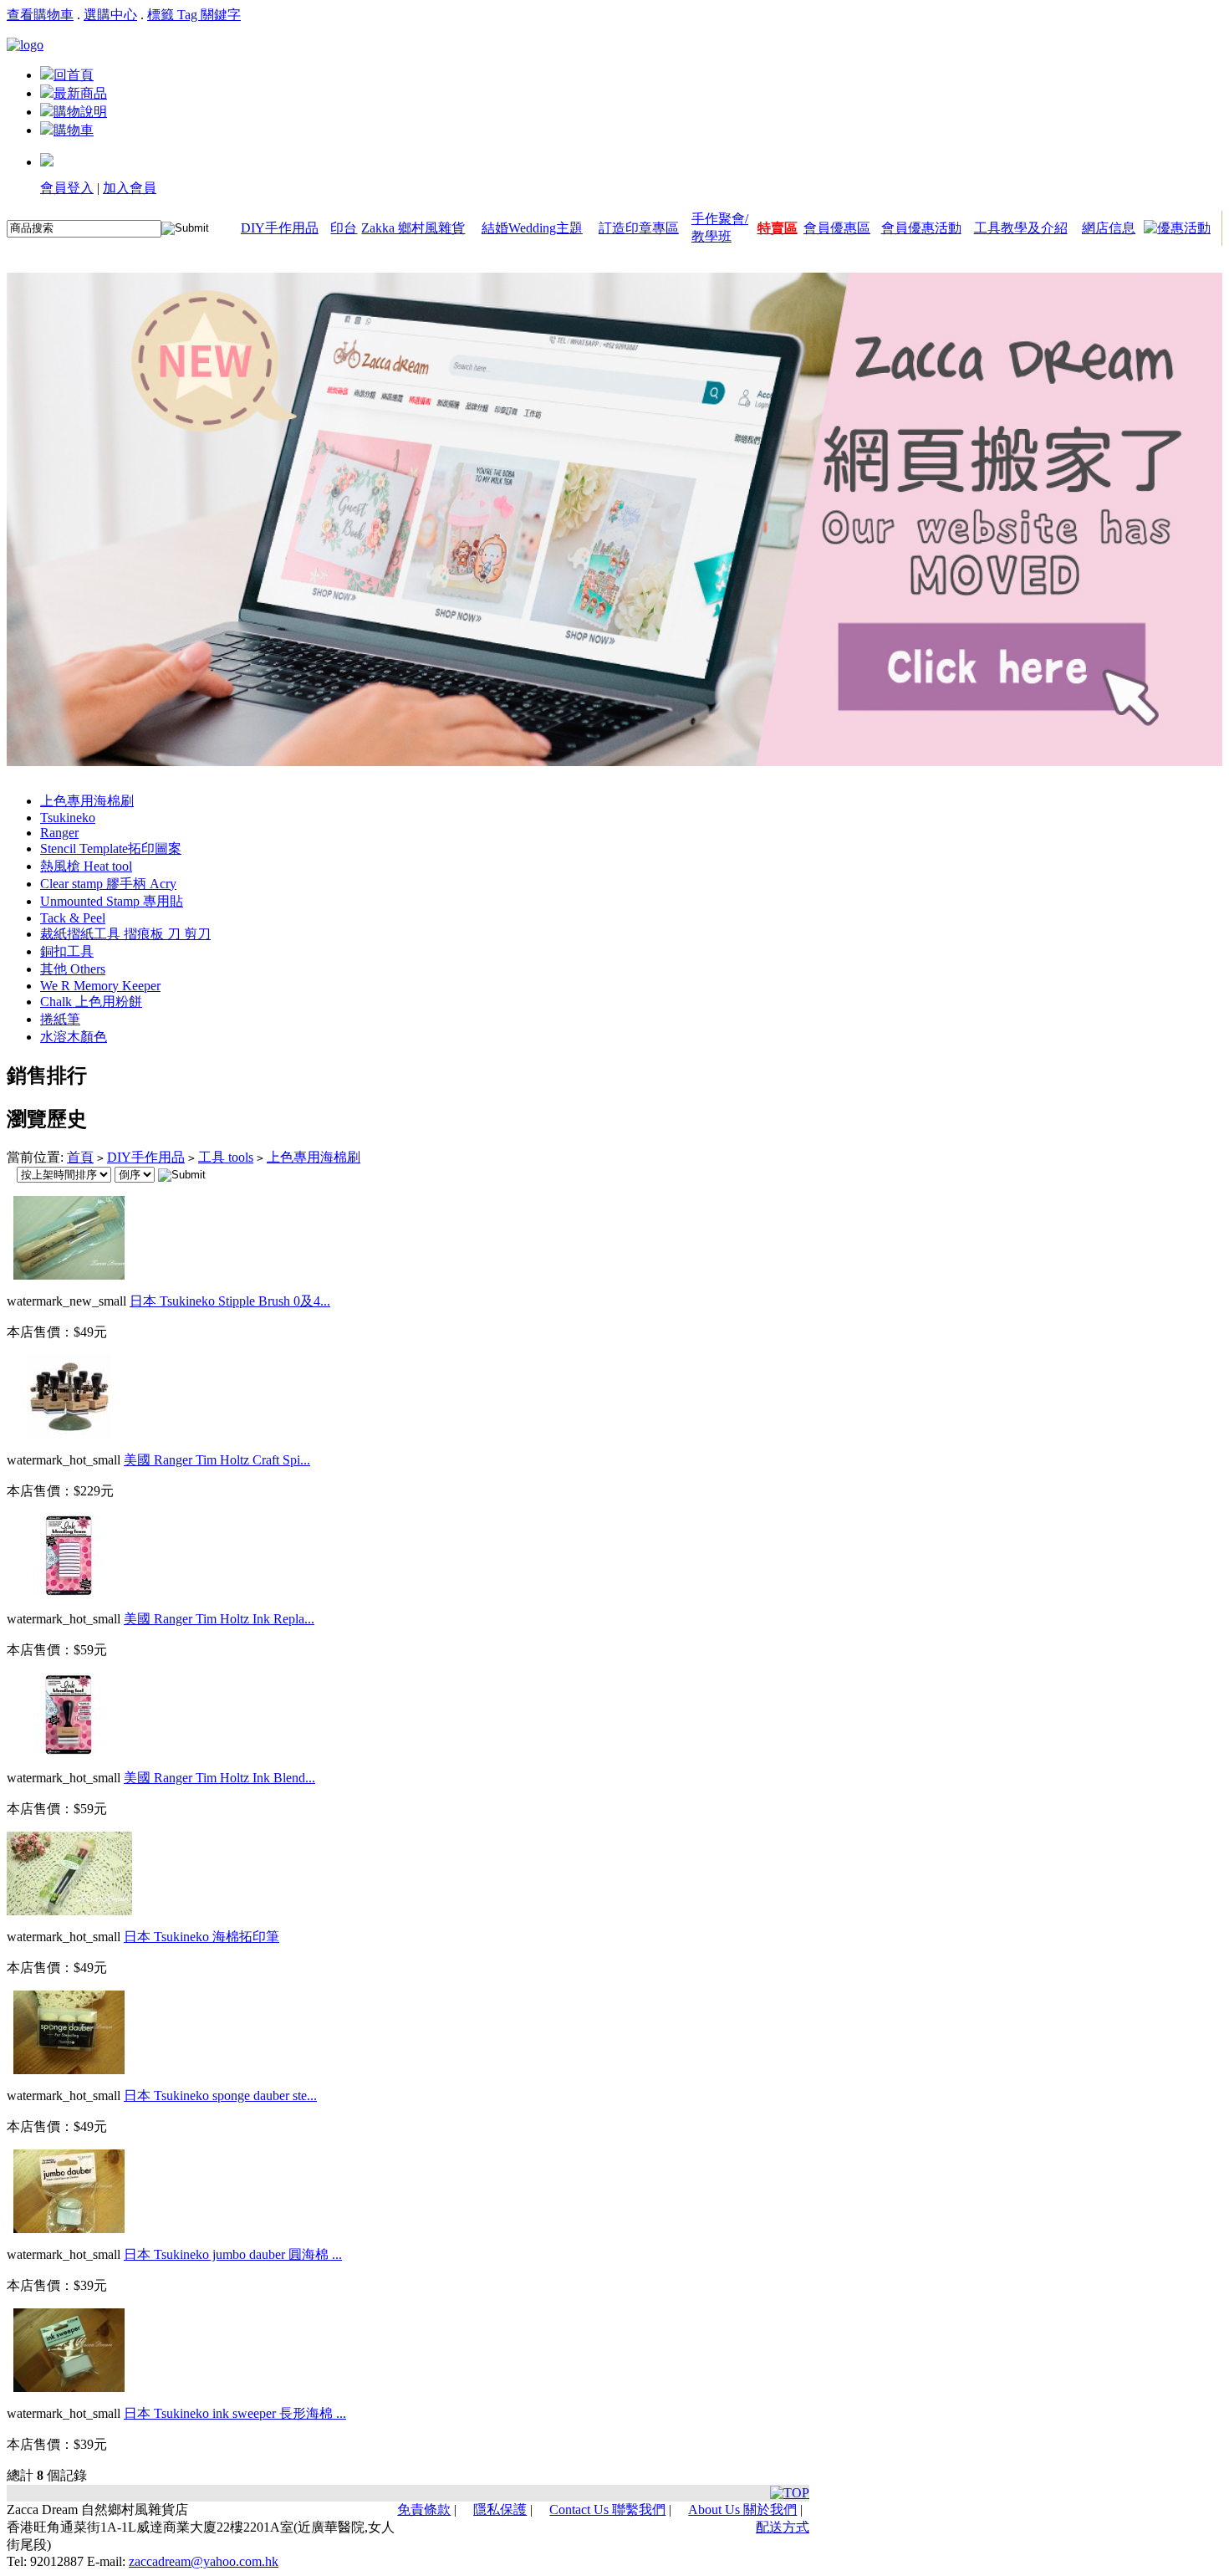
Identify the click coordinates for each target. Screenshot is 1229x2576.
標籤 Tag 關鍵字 (194, 15)
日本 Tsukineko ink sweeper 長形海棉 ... (235, 2413)
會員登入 (67, 188)
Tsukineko (68, 818)
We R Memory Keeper (100, 986)
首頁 (80, 1157)
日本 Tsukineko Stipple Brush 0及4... (230, 1301)
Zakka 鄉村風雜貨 (413, 228)
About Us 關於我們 (742, 2510)
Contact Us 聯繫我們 (607, 2510)
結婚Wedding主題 (532, 228)
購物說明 (80, 112)
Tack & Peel (73, 918)
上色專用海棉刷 (87, 801)
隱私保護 (500, 2510)
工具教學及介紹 (1021, 228)
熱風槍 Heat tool (86, 866)
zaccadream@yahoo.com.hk (204, 2561)
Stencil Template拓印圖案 (111, 848)
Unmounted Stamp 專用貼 (112, 901)
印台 (344, 228)
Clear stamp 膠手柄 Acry (108, 884)
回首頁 (74, 75)
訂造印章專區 (639, 228)
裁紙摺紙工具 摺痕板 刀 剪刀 (125, 934)
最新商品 (80, 93)
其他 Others (73, 969)
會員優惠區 (837, 228)
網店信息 (1109, 228)
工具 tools (226, 1157)
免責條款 (424, 2510)
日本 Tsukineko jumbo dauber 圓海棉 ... (233, 2254)
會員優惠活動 (921, 228)
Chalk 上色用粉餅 (91, 1002)
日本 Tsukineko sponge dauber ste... (220, 2096)
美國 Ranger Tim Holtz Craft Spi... (217, 1460)
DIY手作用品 (280, 228)
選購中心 (110, 15)
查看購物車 (40, 15)
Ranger (59, 833)
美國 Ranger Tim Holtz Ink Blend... (219, 1778)
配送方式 (783, 2527)
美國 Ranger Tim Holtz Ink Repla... (219, 1619)
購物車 (74, 130)
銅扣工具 (67, 951)
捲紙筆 (60, 1019)
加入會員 (130, 188)
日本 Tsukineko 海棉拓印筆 (201, 1937)
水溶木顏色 (74, 1037)
